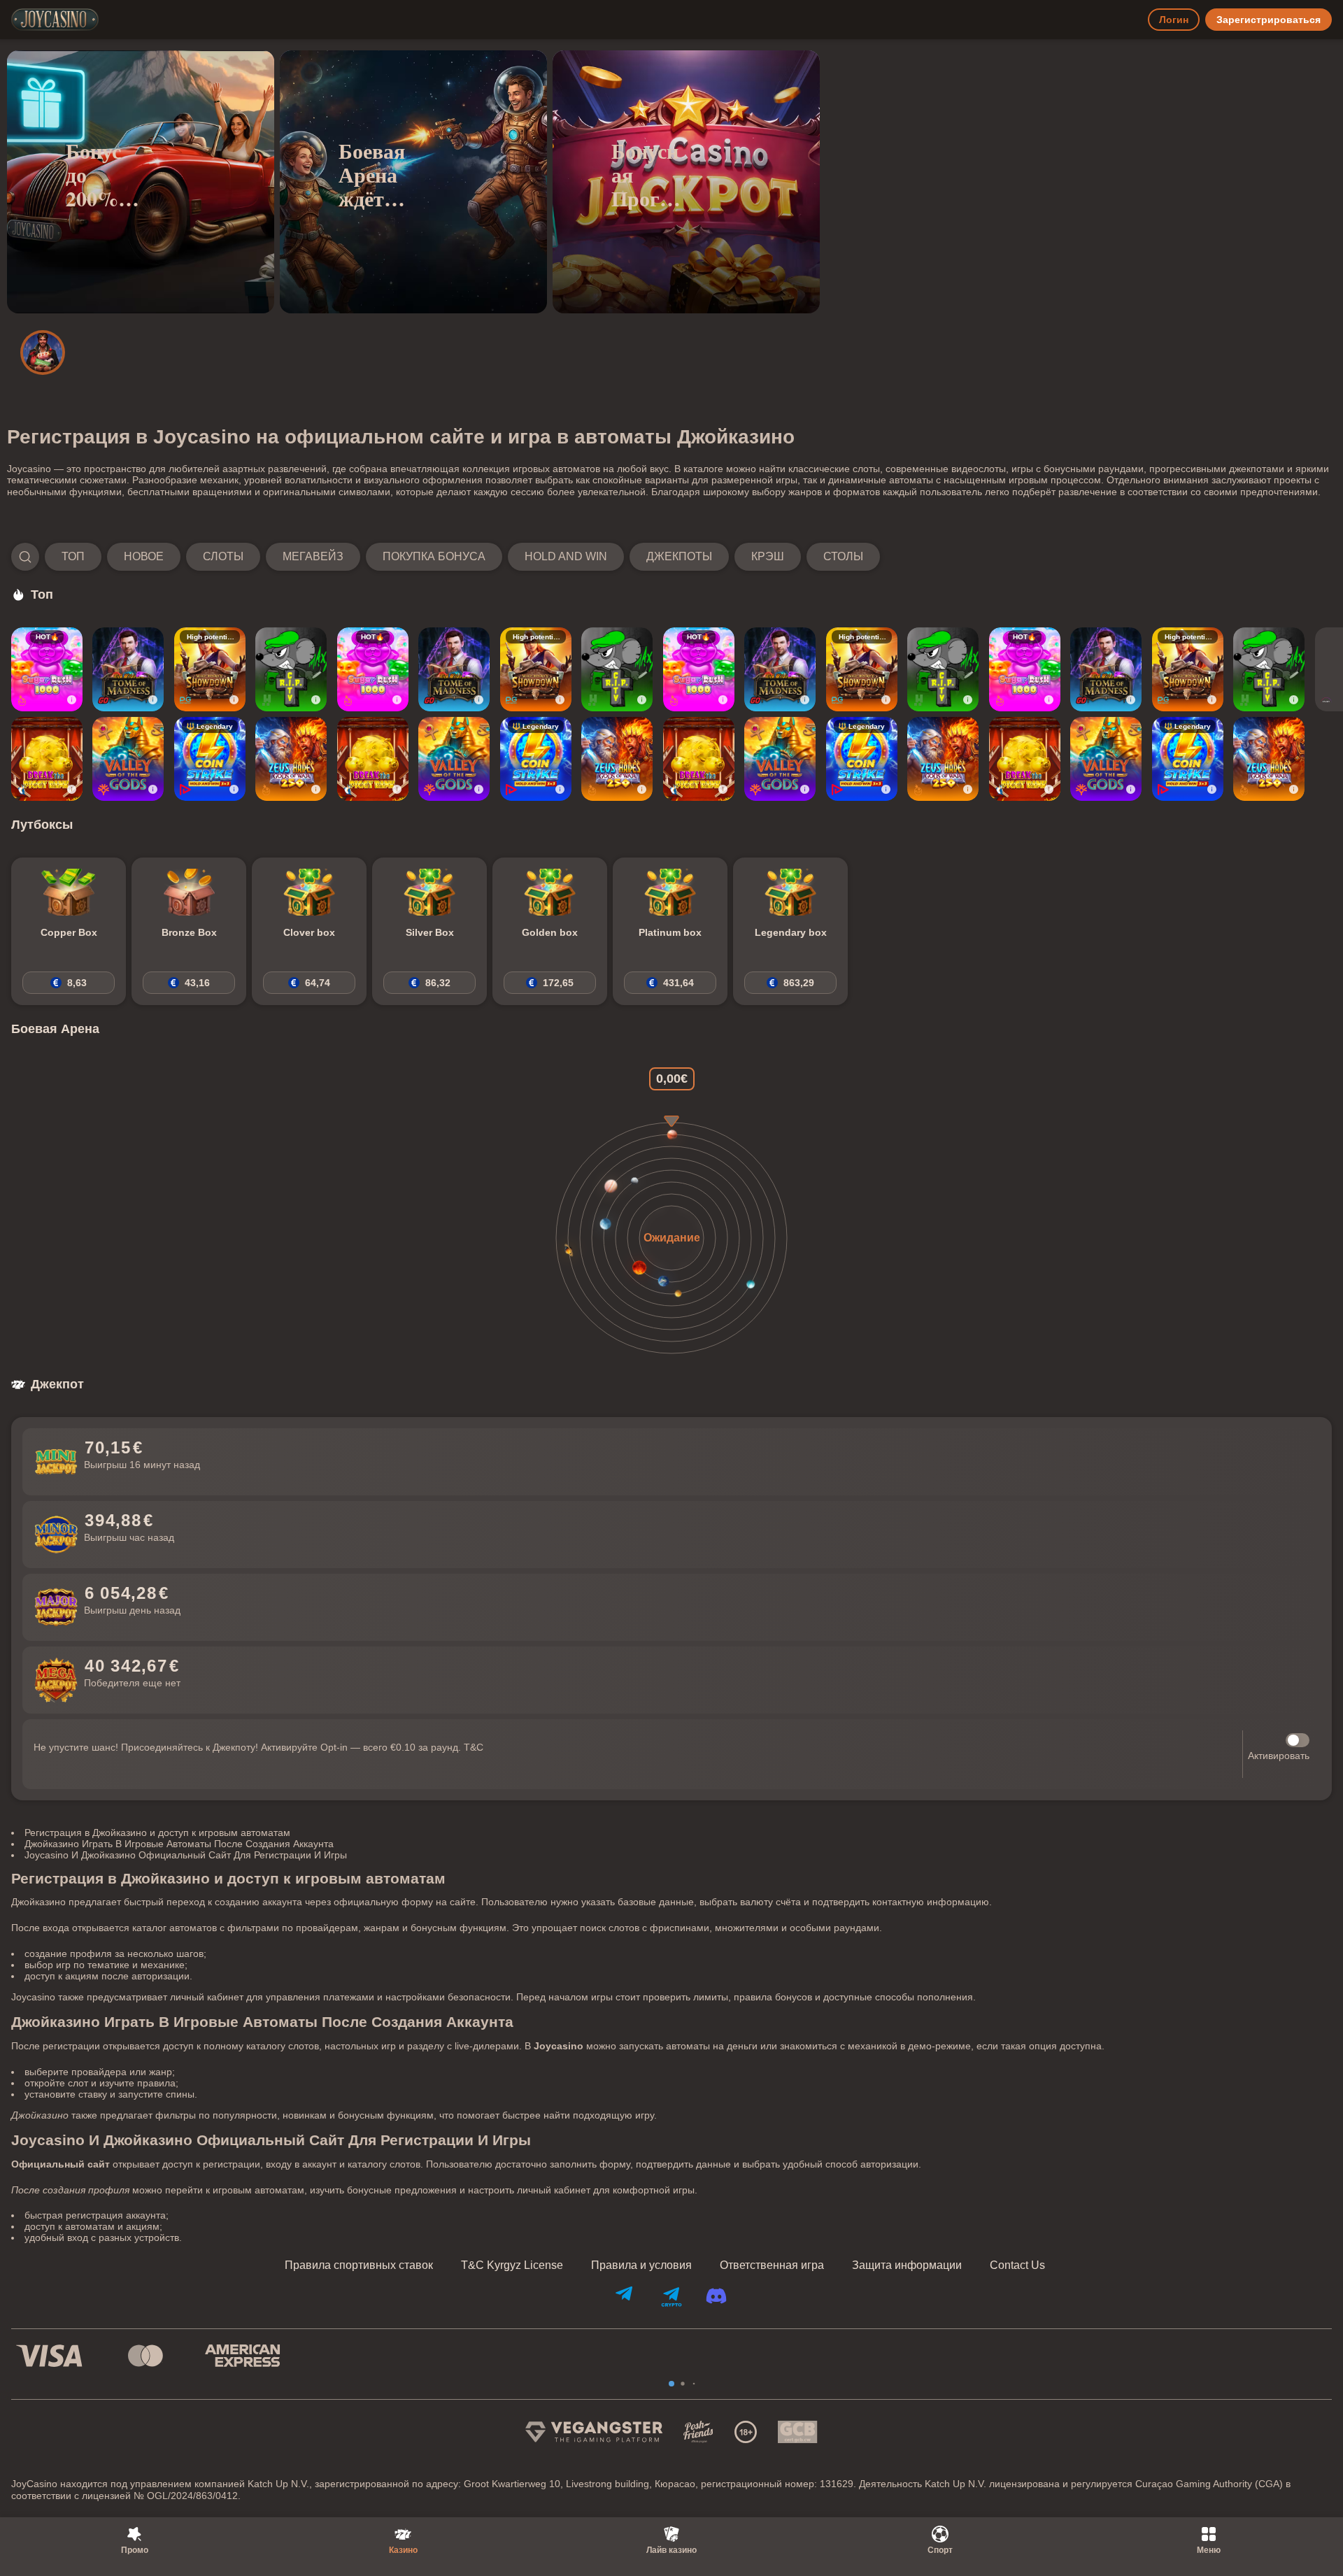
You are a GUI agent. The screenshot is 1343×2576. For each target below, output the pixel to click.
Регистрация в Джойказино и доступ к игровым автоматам (157, 1833)
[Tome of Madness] (128, 669)
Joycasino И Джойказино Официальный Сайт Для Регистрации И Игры (186, 1855)
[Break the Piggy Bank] (47, 759)
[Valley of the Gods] (128, 759)
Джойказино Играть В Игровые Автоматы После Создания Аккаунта (179, 1844)
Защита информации (907, 2265)
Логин (1174, 20)
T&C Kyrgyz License (512, 2265)
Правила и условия (641, 2265)
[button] (446, 557)
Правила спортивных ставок (359, 2265)
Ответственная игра (772, 2265)
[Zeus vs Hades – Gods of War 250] (291, 759)
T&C (474, 1747)
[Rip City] (291, 669)
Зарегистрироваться (1269, 20)
